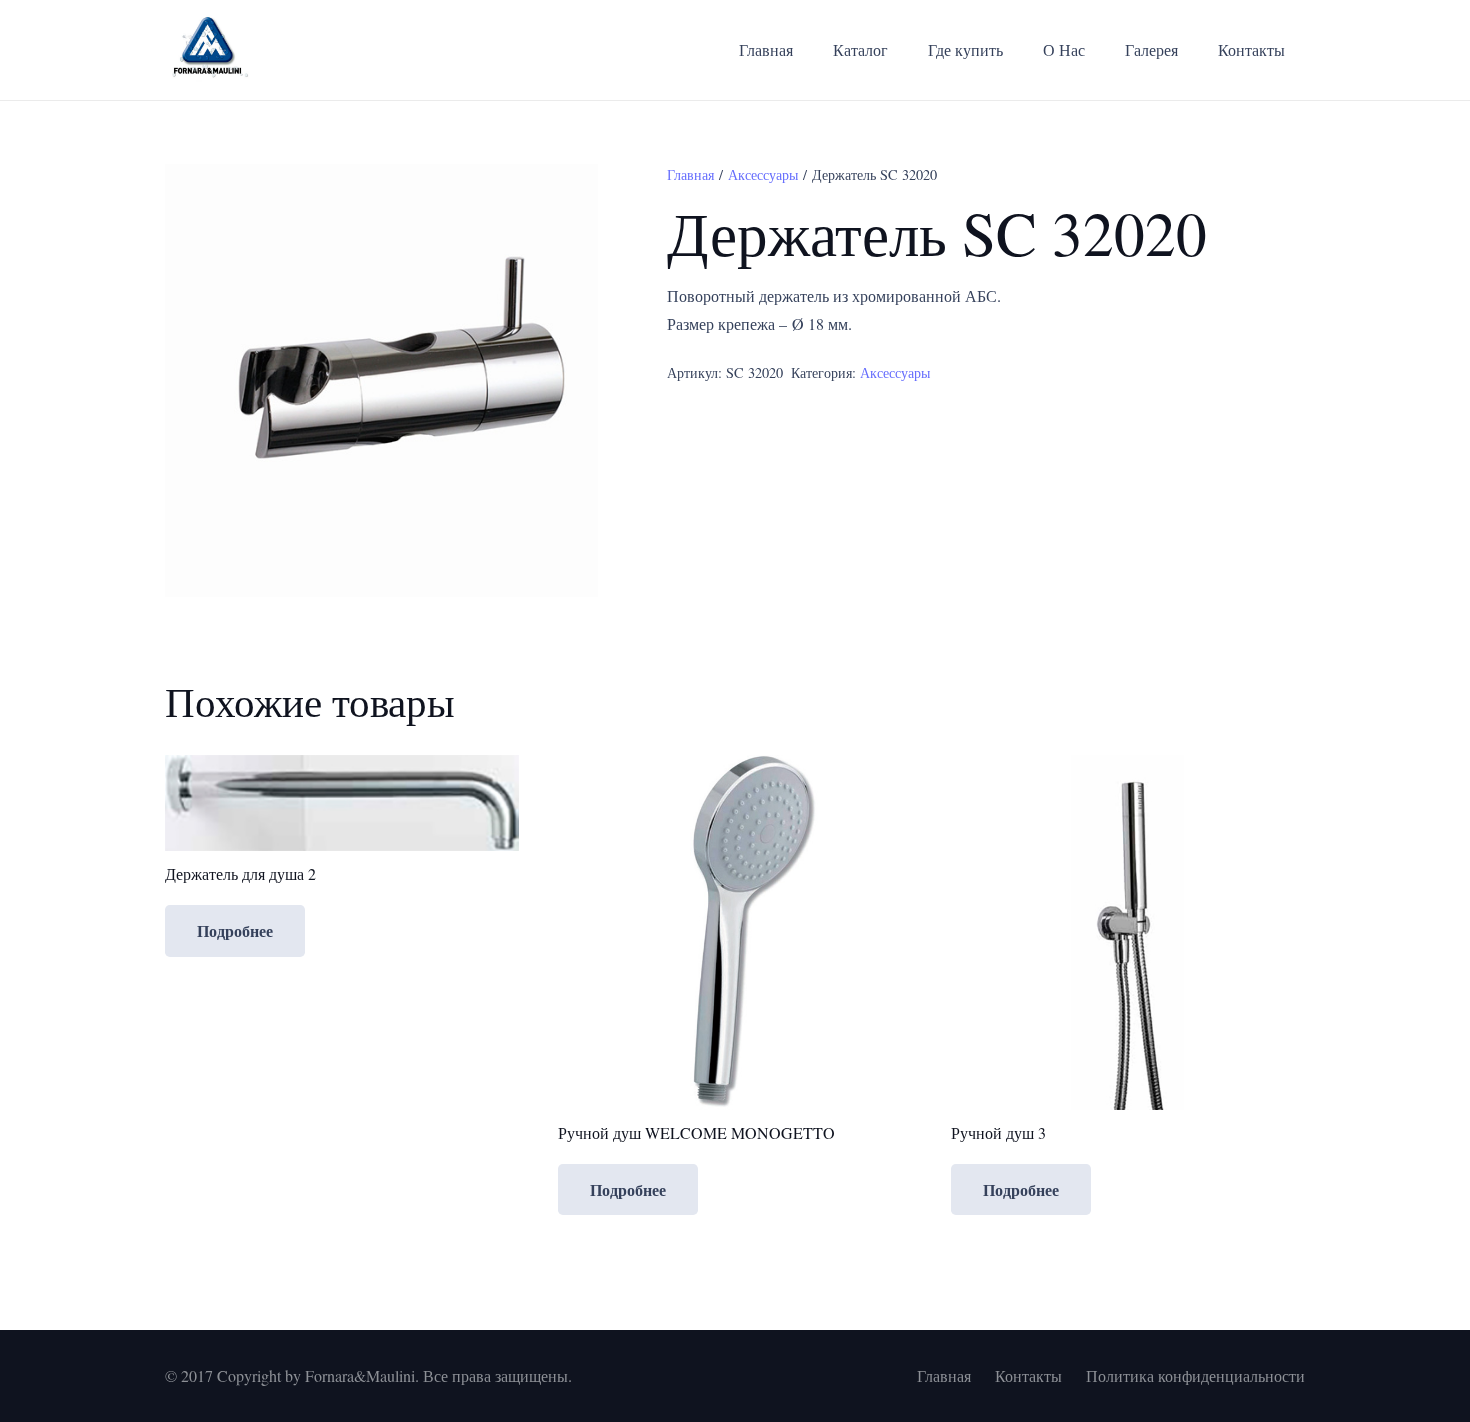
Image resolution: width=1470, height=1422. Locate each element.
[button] (566, 196)
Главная (690, 174)
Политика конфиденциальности (1195, 1375)
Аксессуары (763, 174)
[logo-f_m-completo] (207, 50)
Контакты (1028, 1375)
